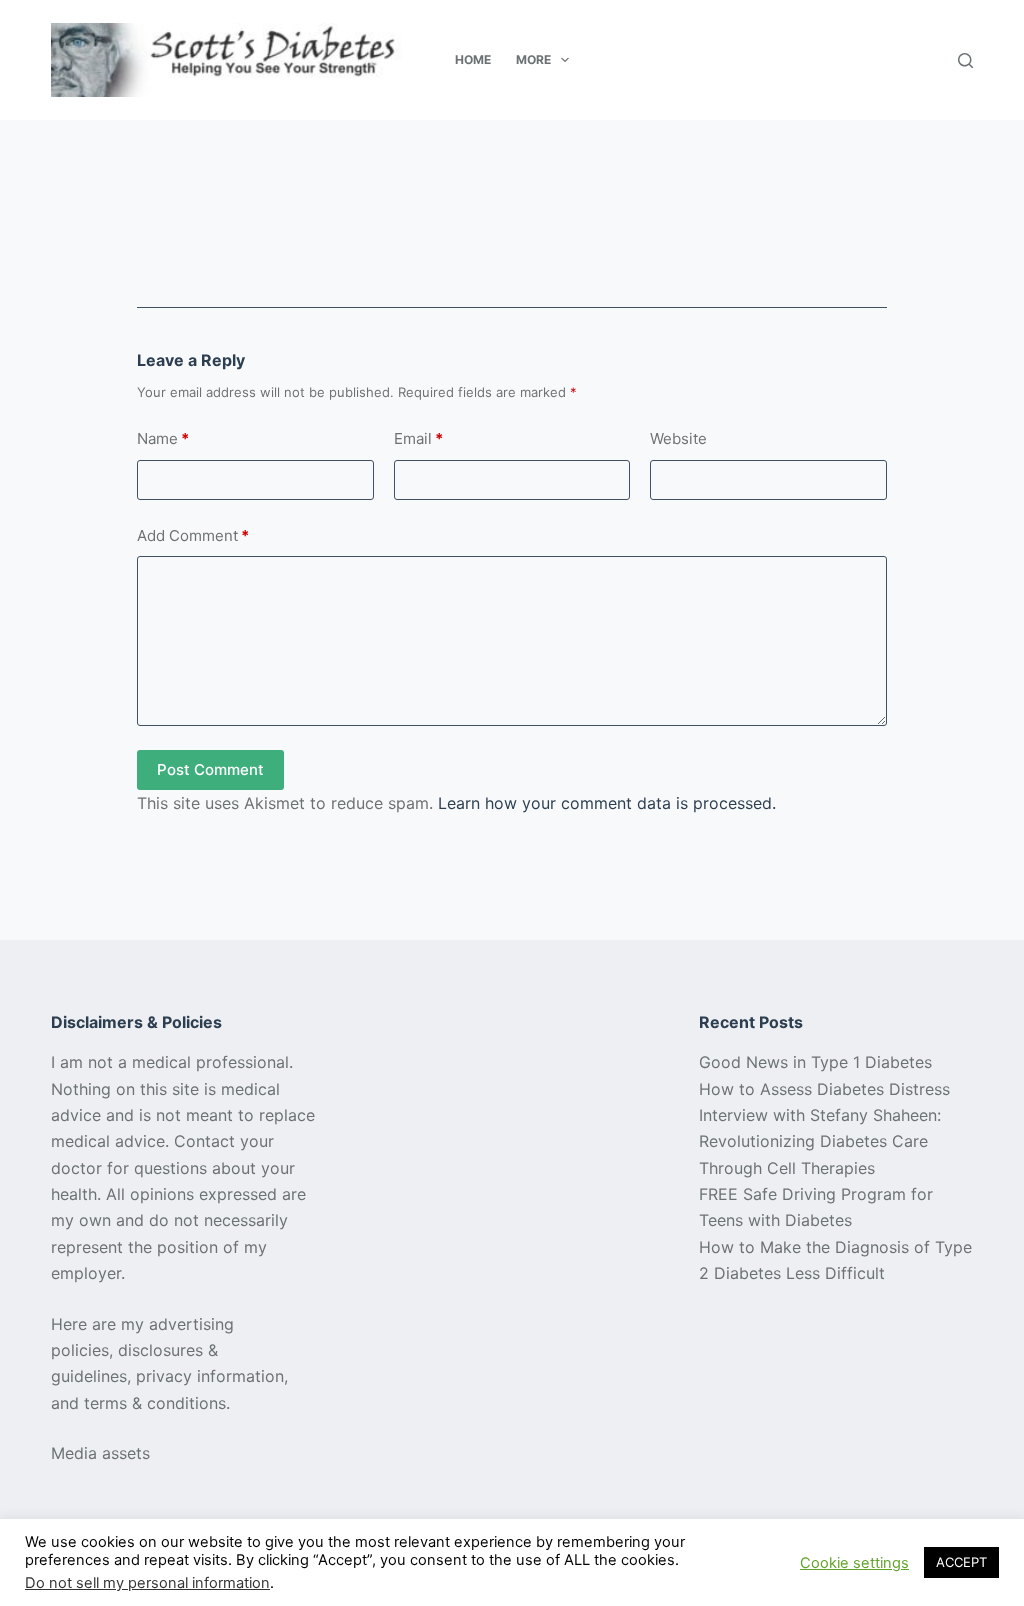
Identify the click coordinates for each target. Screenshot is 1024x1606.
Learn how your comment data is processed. (607, 803)
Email (418, 438)
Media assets (100, 1453)
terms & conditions (155, 1403)
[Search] (965, 60)
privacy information (210, 1376)
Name (163, 438)
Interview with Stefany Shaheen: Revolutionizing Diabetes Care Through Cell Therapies (820, 1141)
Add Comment (193, 535)
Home (473, 59)
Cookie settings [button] (854, 1563)
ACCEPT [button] (961, 1562)
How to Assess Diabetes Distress (824, 1089)
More (533, 59)
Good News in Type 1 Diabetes (815, 1062)
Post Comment (210, 769)
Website (678, 438)
